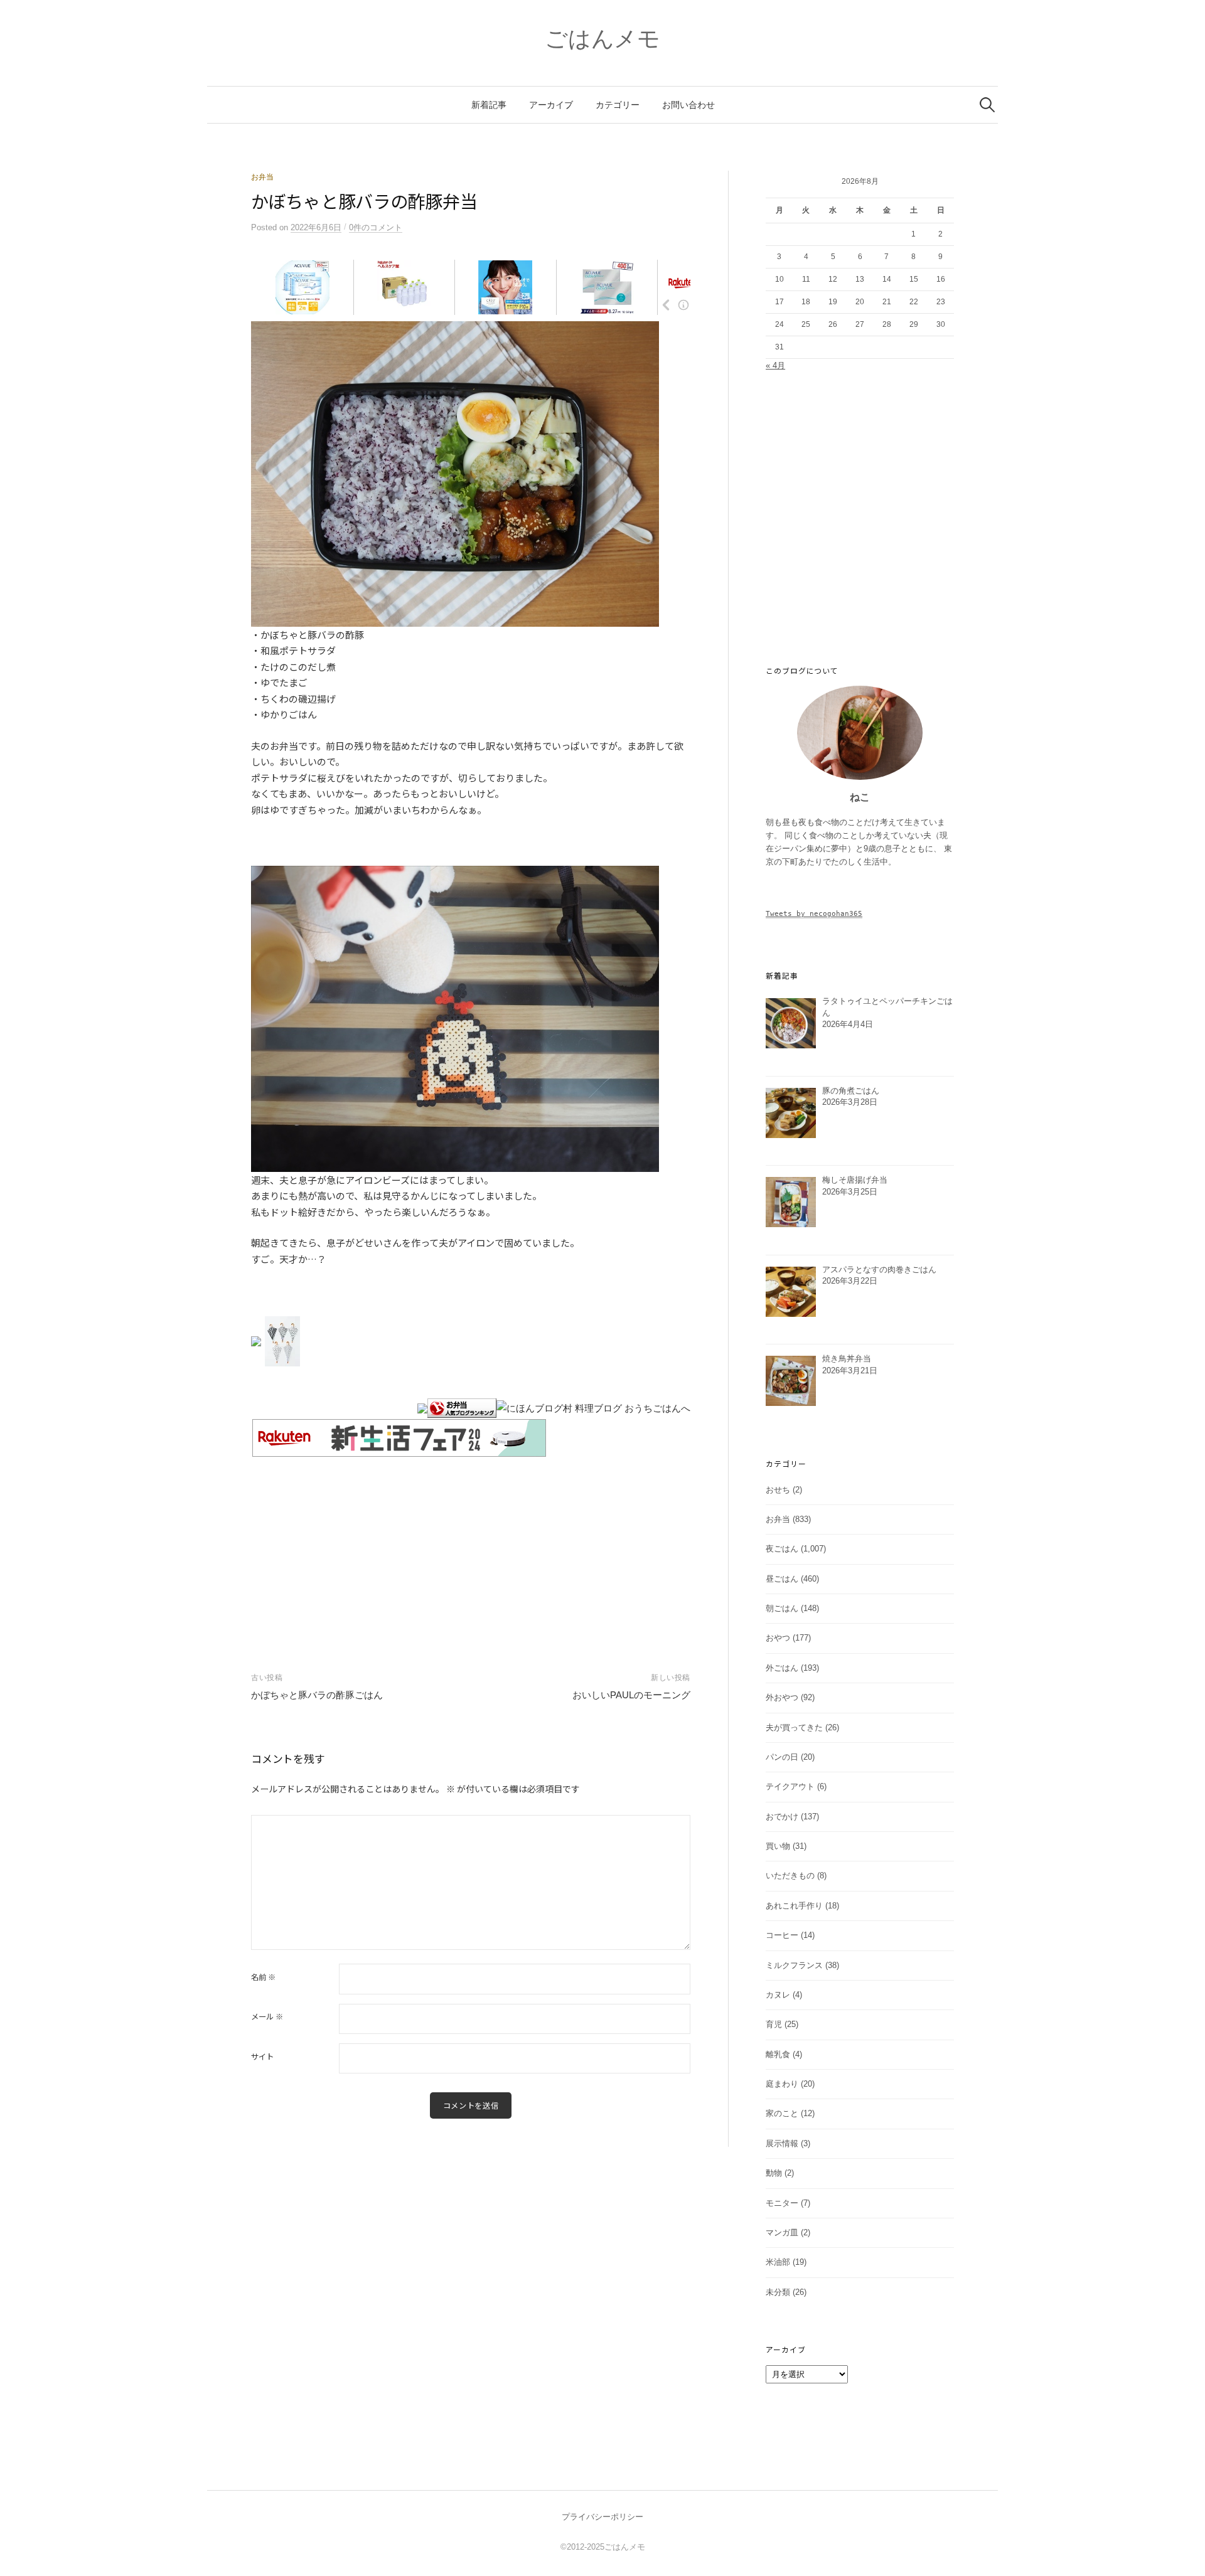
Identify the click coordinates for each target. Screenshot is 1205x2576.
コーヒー (782, 1935)
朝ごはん (782, 1608)
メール (267, 2016)
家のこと (782, 2113)
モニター (782, 2203)
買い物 (778, 1846)
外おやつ (782, 1697)
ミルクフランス (794, 1965)
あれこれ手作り (794, 1906)
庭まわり (782, 2084)
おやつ (778, 1638)
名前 (263, 1977)
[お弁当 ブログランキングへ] (462, 1408)
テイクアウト (790, 1786)
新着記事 (489, 105)
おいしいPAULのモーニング (631, 1695)
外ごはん (782, 1668)
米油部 (778, 2262)
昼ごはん (782, 1579)
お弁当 (262, 177)
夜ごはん (782, 1549)
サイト (262, 2057)
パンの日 (782, 1757)
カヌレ (778, 1995)
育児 (774, 2024)
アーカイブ (551, 105)
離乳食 (778, 2054)
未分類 (778, 2292)
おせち (778, 1490)
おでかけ (782, 1817)
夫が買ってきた (794, 1727)
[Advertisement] (471, 1551)
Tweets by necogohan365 (814, 913)
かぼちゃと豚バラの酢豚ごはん (317, 1695)
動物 (774, 2173)
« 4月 (775, 365)
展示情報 (782, 2143)
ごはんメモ (602, 39)
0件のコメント (376, 227)
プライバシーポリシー (602, 2517)
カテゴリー (618, 105)
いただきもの (790, 1876)
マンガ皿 (782, 2233)
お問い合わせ (688, 105)
